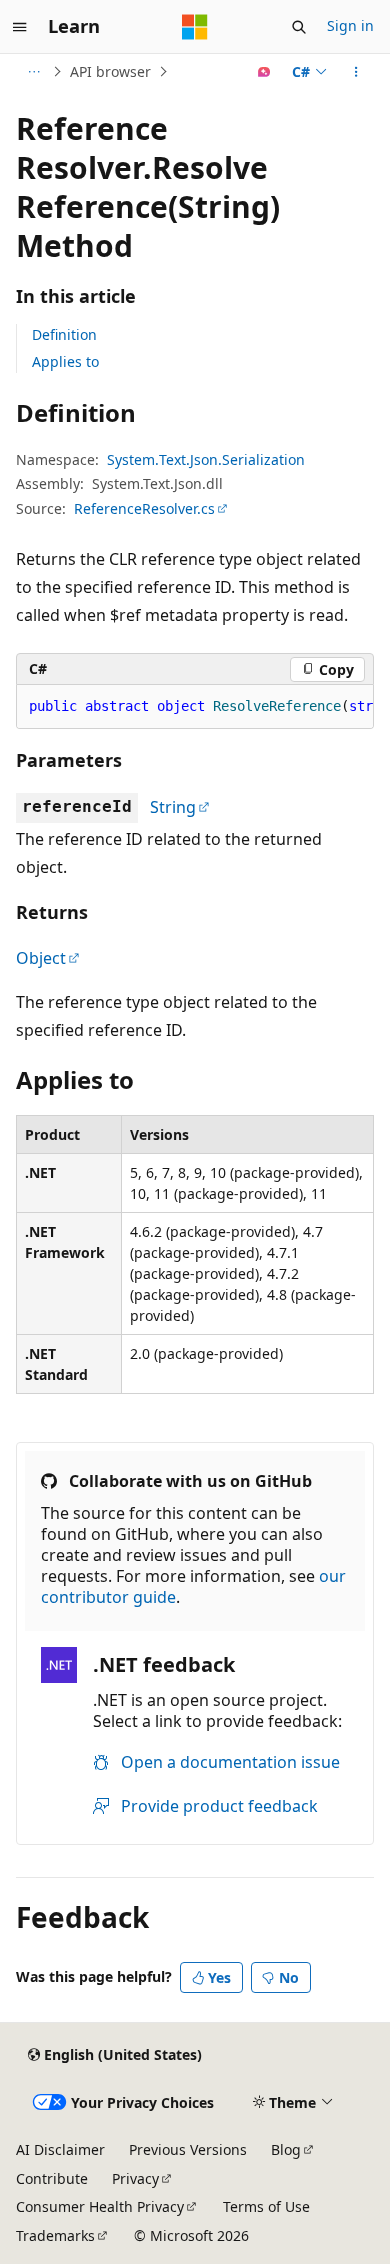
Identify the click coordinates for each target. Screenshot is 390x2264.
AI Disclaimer (60, 2149)
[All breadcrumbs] (33, 72)
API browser (110, 71)
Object (41, 958)
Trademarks (55, 2235)
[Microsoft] (195, 27)
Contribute (52, 2178)
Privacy (135, 2178)
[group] (195, 707)
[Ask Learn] (264, 72)
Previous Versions (188, 2149)
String (173, 807)
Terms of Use (266, 2206)
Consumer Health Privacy (100, 2206)
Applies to (65, 361)
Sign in (350, 25)
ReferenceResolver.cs (144, 508)
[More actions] (356, 72)
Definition (64, 334)
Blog (286, 2149)
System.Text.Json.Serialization (206, 459)
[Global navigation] (20, 27)
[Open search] (299, 27)
